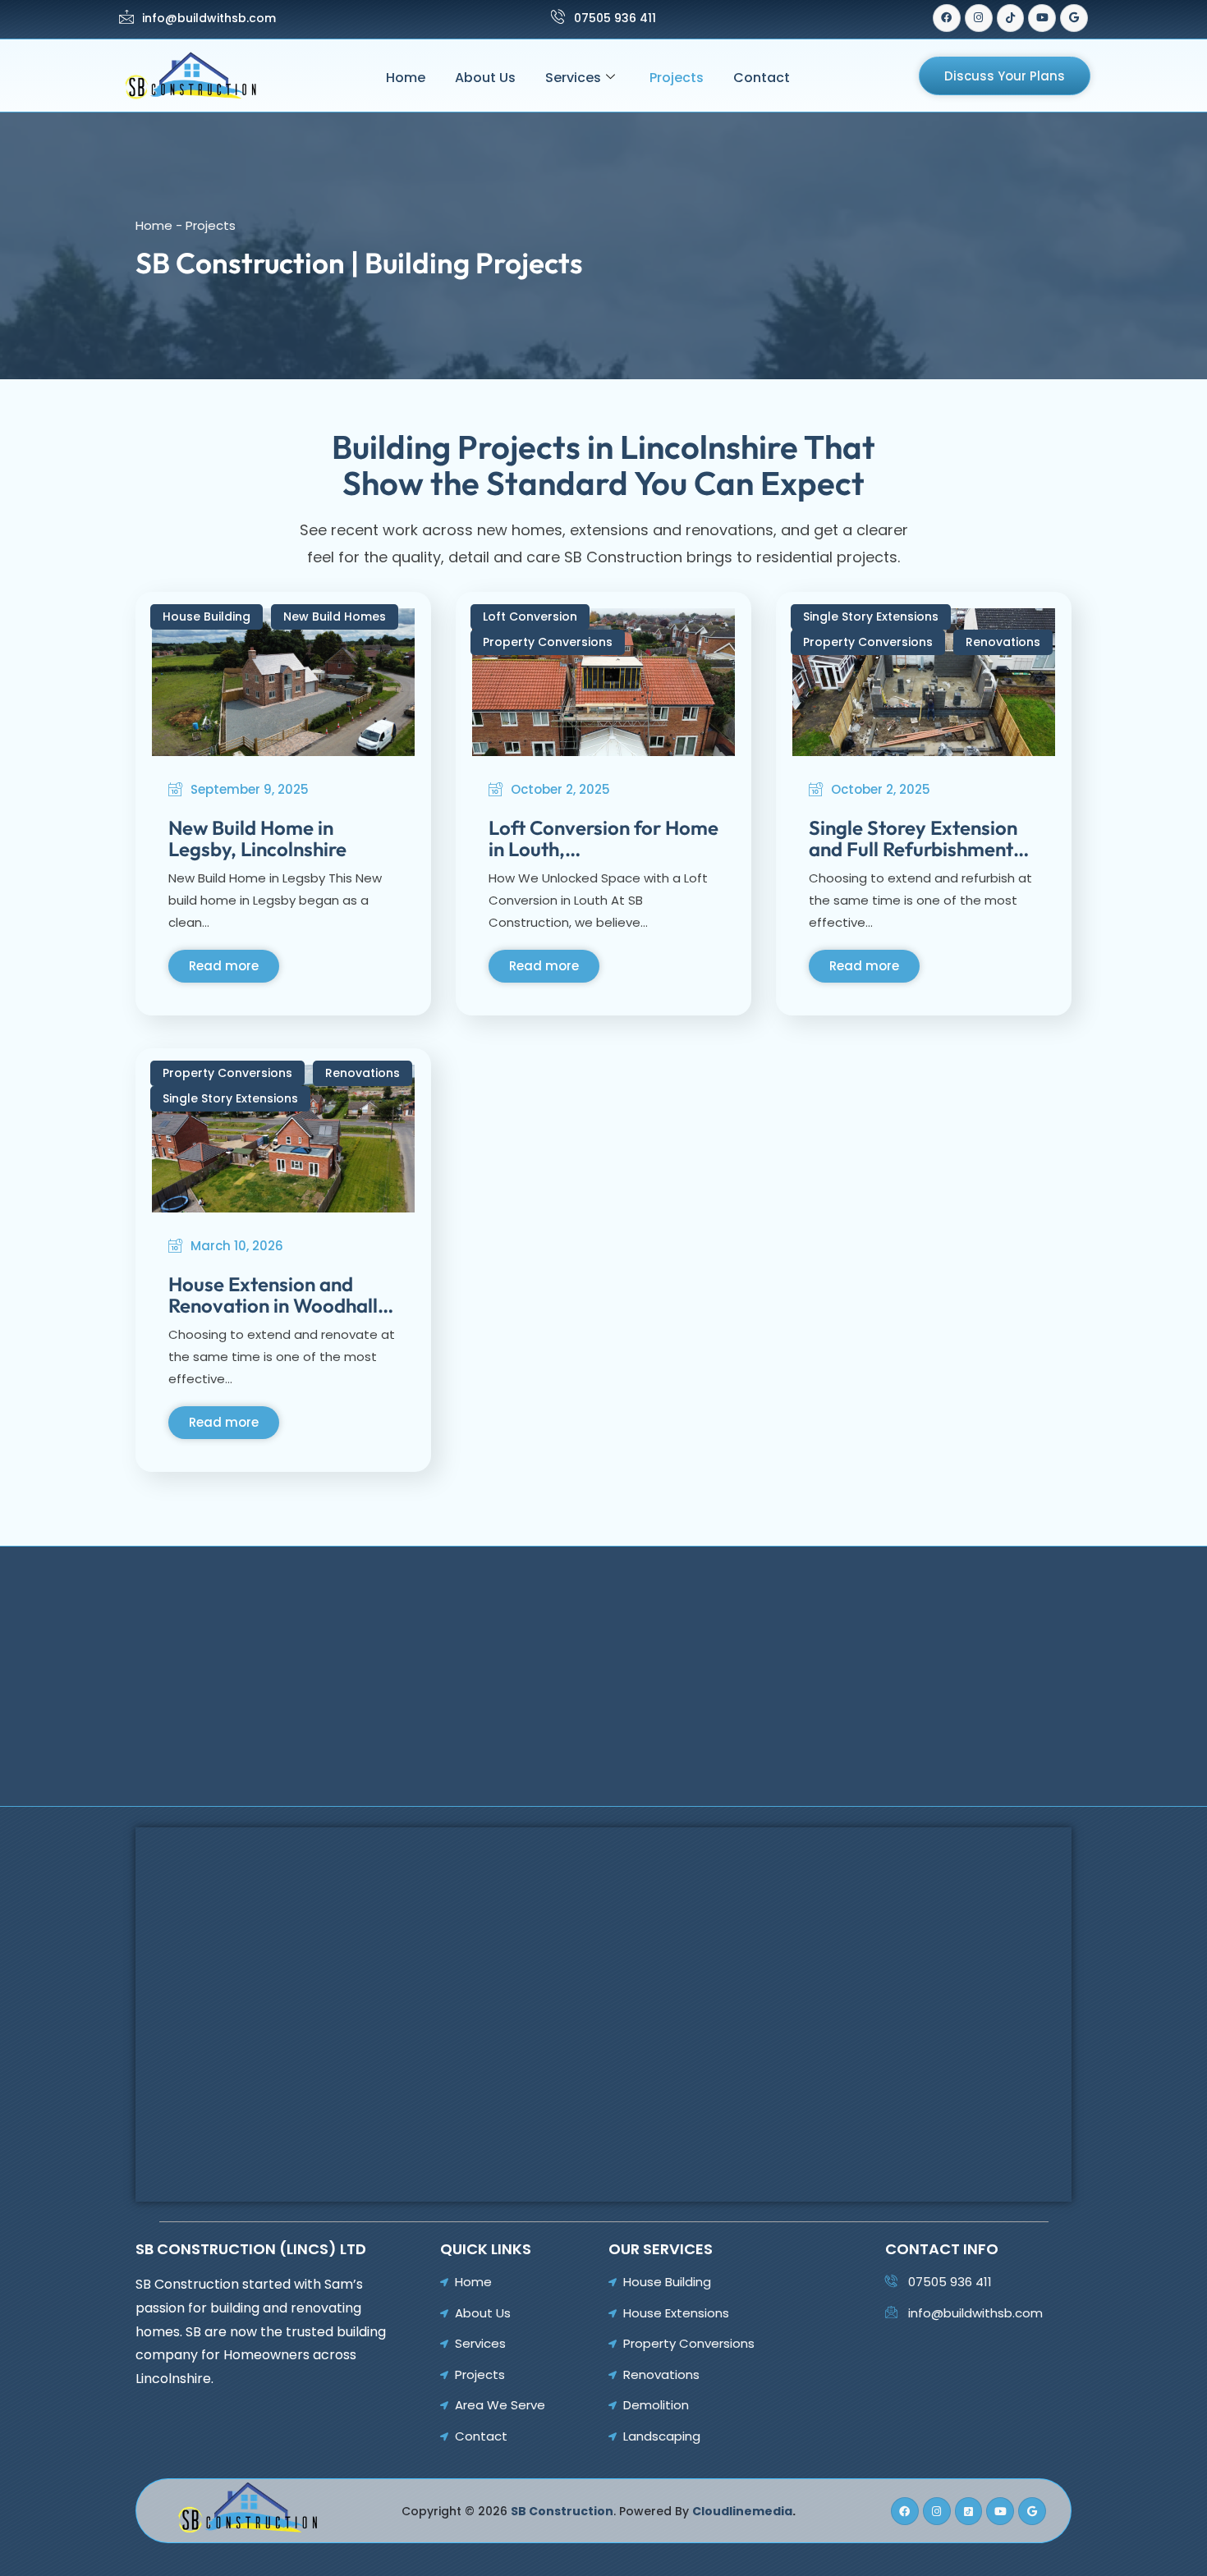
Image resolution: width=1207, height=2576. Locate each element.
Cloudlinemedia (742, 2511)
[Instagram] (979, 18)
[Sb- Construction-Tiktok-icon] (969, 2511)
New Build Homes (335, 616)
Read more (224, 966)
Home (406, 78)
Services (573, 78)
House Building (207, 616)
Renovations (1003, 642)
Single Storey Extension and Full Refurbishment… (919, 838)
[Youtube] (1042, 18)
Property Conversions (548, 642)
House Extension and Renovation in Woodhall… (281, 1295)
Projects (677, 78)
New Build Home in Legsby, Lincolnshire (257, 838)
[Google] (1074, 18)
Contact (762, 78)
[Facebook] (947, 18)
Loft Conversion (530, 616)
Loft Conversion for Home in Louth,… (603, 838)
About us (485, 78)
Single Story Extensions (871, 616)
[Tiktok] (1011, 18)
